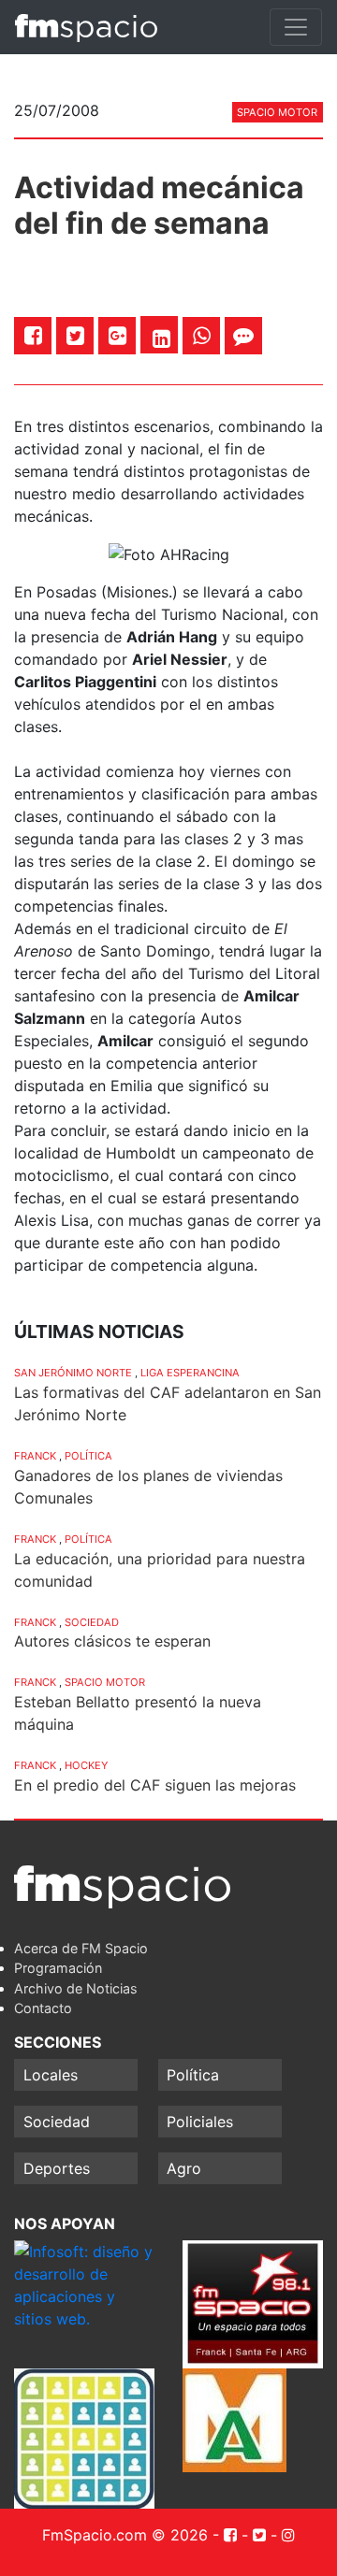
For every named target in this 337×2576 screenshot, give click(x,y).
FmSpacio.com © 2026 (125, 2535)
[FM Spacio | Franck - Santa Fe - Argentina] (86, 27)
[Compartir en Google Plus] (117, 335)
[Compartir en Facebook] (33, 335)
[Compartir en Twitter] (75, 335)
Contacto (43, 2008)
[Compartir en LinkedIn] (161, 338)
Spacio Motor (277, 112)
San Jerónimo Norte (73, 1373)
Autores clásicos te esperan (112, 1641)
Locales (51, 2075)
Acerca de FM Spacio (81, 1948)
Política (88, 1456)
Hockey (86, 1765)
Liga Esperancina (190, 1373)
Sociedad (92, 1622)
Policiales (200, 2122)
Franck (35, 1456)
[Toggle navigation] (296, 27)
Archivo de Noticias (76, 1988)
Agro (184, 2168)
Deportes (57, 2168)
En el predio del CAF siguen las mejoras (155, 1785)
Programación (58, 1968)
